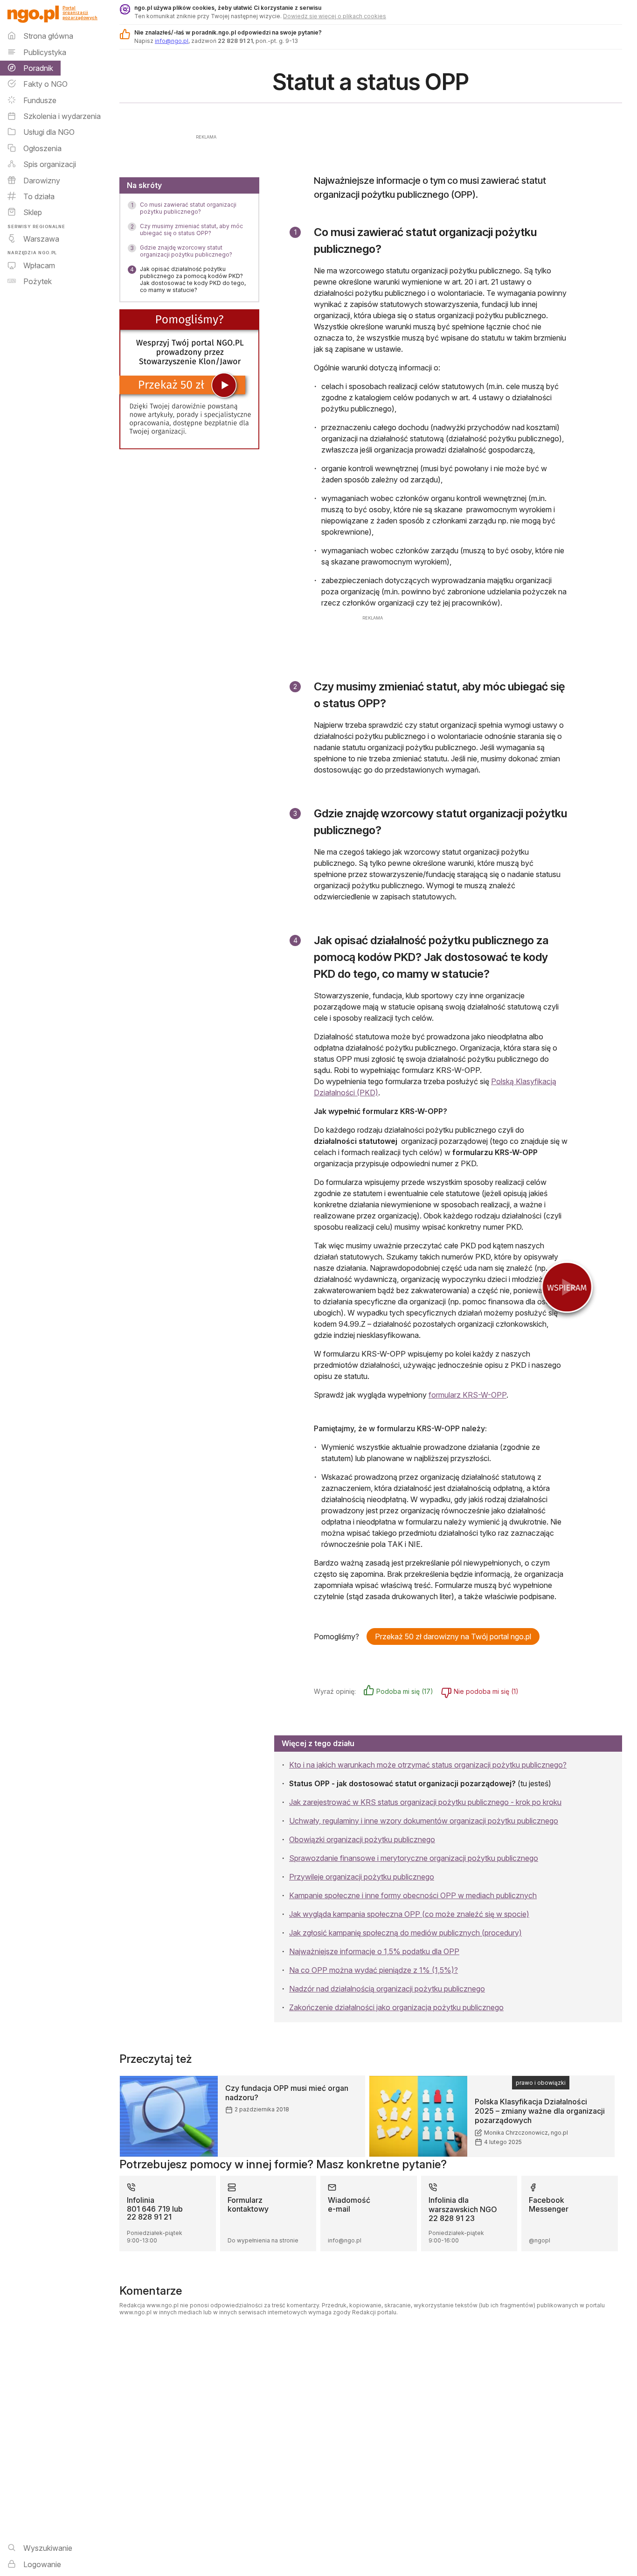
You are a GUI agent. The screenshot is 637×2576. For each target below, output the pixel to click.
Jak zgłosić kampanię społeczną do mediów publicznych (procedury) (405, 1933)
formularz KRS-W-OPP (467, 1395)
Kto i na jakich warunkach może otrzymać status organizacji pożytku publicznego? (428, 1765)
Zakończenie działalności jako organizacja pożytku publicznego (396, 2007)
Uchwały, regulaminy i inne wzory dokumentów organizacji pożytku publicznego (424, 1821)
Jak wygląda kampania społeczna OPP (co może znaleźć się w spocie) (409, 1914)
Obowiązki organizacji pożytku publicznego (362, 1839)
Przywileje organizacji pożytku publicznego (362, 1877)
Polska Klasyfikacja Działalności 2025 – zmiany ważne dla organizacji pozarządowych (540, 2111)
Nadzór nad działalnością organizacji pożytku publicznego (387, 1989)
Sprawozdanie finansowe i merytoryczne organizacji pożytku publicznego (414, 1858)
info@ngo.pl (172, 41)
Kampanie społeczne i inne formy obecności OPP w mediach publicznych (413, 1895)
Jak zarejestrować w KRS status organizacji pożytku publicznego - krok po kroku (425, 1802)
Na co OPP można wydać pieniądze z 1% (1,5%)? (374, 1970)
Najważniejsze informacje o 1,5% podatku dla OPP (374, 1951)
